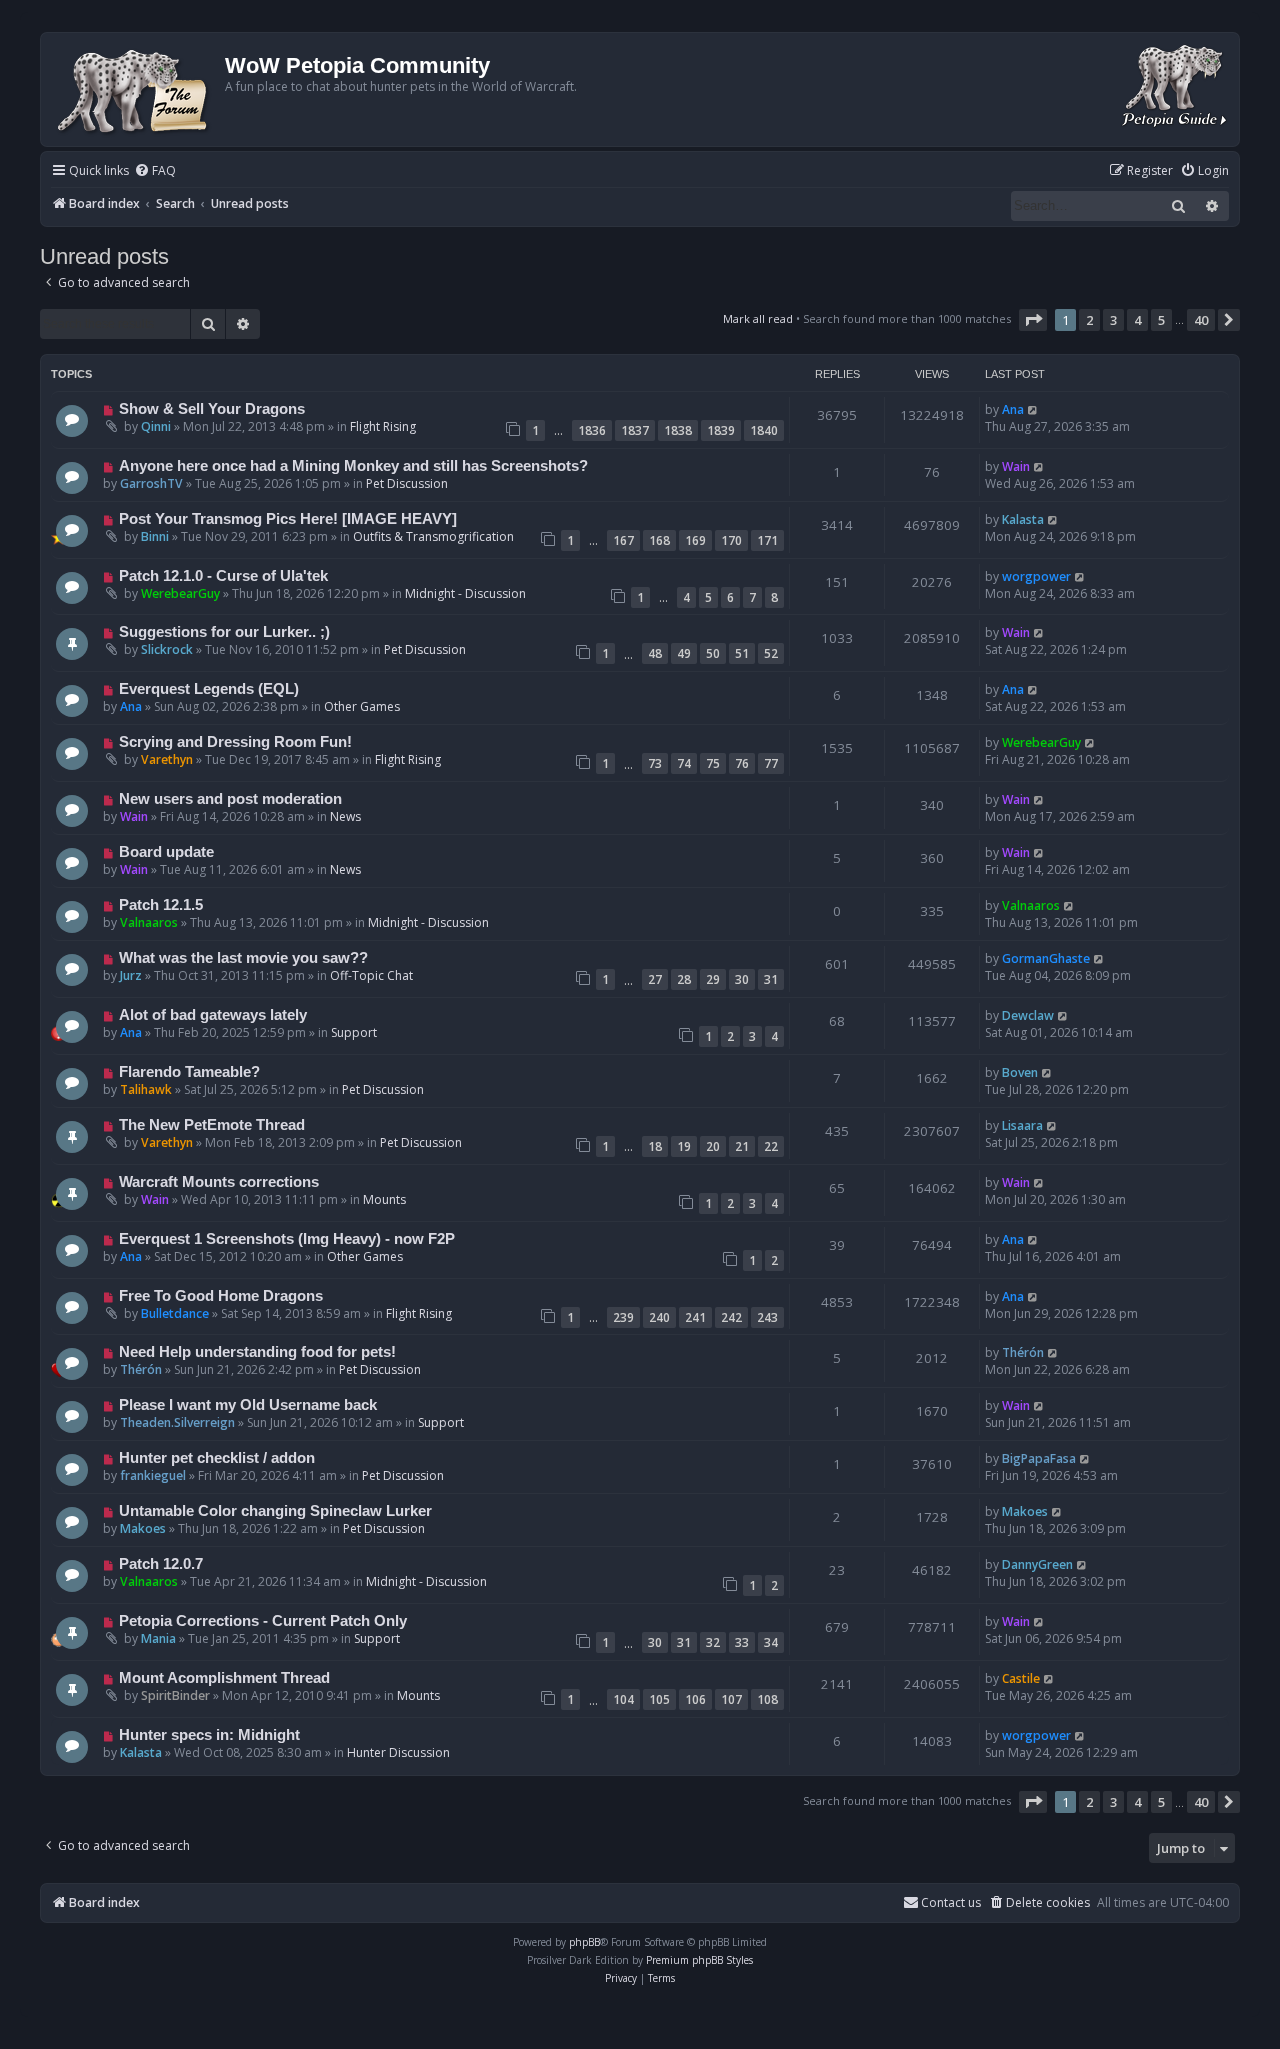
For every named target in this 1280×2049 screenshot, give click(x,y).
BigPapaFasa (1039, 1458)
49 (684, 653)
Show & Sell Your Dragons (212, 409)
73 (655, 763)
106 (695, 1699)
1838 (678, 430)
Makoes (143, 1528)
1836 (592, 430)
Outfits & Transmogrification (433, 536)
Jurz (131, 975)
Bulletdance (175, 1313)
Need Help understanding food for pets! (257, 1352)
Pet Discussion (407, 483)
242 (731, 1317)
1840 (764, 430)
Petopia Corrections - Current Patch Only (263, 1621)
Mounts (384, 1199)
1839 (721, 430)
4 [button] (1137, 320)
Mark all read (758, 318)
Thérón (141, 1369)
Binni (155, 536)
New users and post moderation (230, 799)
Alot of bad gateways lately (213, 1015)
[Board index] (135, 89)
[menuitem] (155, 171)
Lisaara (1022, 1125)
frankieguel (153, 1475)
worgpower (1036, 576)
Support (354, 1032)
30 (742, 979)
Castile (1021, 1678)
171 (767, 540)
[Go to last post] (1033, 409)
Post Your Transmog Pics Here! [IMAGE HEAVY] (288, 519)
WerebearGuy (180, 593)
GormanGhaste (1046, 958)
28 (684, 979)
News (345, 816)
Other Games (362, 706)
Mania (158, 1638)
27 (655, 979)
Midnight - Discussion (465, 593)
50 (713, 653)
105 (659, 1699)
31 (771, 979)
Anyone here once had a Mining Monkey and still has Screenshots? (353, 466)
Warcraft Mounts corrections (219, 1182)
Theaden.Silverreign (177, 1422)
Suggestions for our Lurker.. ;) (224, 632)
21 (742, 1146)
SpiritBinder (175, 1695)
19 (684, 1146)
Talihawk (146, 1089)
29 (713, 979)
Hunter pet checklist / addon (217, 1458)
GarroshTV (151, 483)
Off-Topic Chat (371, 975)
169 (695, 540)
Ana (1013, 409)
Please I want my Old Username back (248, 1405)
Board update (166, 852)
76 (742, 763)
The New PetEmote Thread (212, 1125)
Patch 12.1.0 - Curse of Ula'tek (223, 576)
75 (713, 763)
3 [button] (1113, 320)
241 (695, 1317)
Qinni (156, 426)
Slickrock (167, 649)
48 (655, 653)
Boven (1020, 1072)
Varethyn (167, 759)
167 (623, 540)
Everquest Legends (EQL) (209, 689)
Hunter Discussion (398, 1752)
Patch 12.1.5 (161, 905)
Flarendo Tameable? (189, 1072)
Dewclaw (1028, 1015)
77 (771, 763)
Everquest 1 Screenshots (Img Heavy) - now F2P (287, 1239)
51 (742, 653)
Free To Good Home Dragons (221, 1296)
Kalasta (1023, 519)
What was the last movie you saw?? (243, 958)
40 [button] (1201, 320)
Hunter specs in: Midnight (209, 1735)
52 (771, 653)
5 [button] (1161, 320)
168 (659, 540)
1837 (635, 430)
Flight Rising (383, 426)
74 (684, 763)
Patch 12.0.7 (161, 1564)
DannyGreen (1037, 1564)
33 (742, 1642)
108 (767, 1699)
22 (771, 1146)
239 (623, 1317)
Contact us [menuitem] (951, 1902)
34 (771, 1642)
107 (731, 1699)
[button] (1033, 320)
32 (713, 1642)
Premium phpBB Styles (699, 1960)
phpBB (584, 1942)
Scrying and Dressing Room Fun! (235, 742)
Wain (1016, 466)
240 (659, 1317)
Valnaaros (149, 922)
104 (623, 1699)
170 (731, 540)
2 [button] (1089, 320)
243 (767, 1317)
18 (655, 1146)
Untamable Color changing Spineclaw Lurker (275, 1511)
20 (713, 1146)
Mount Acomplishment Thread (224, 1678)
